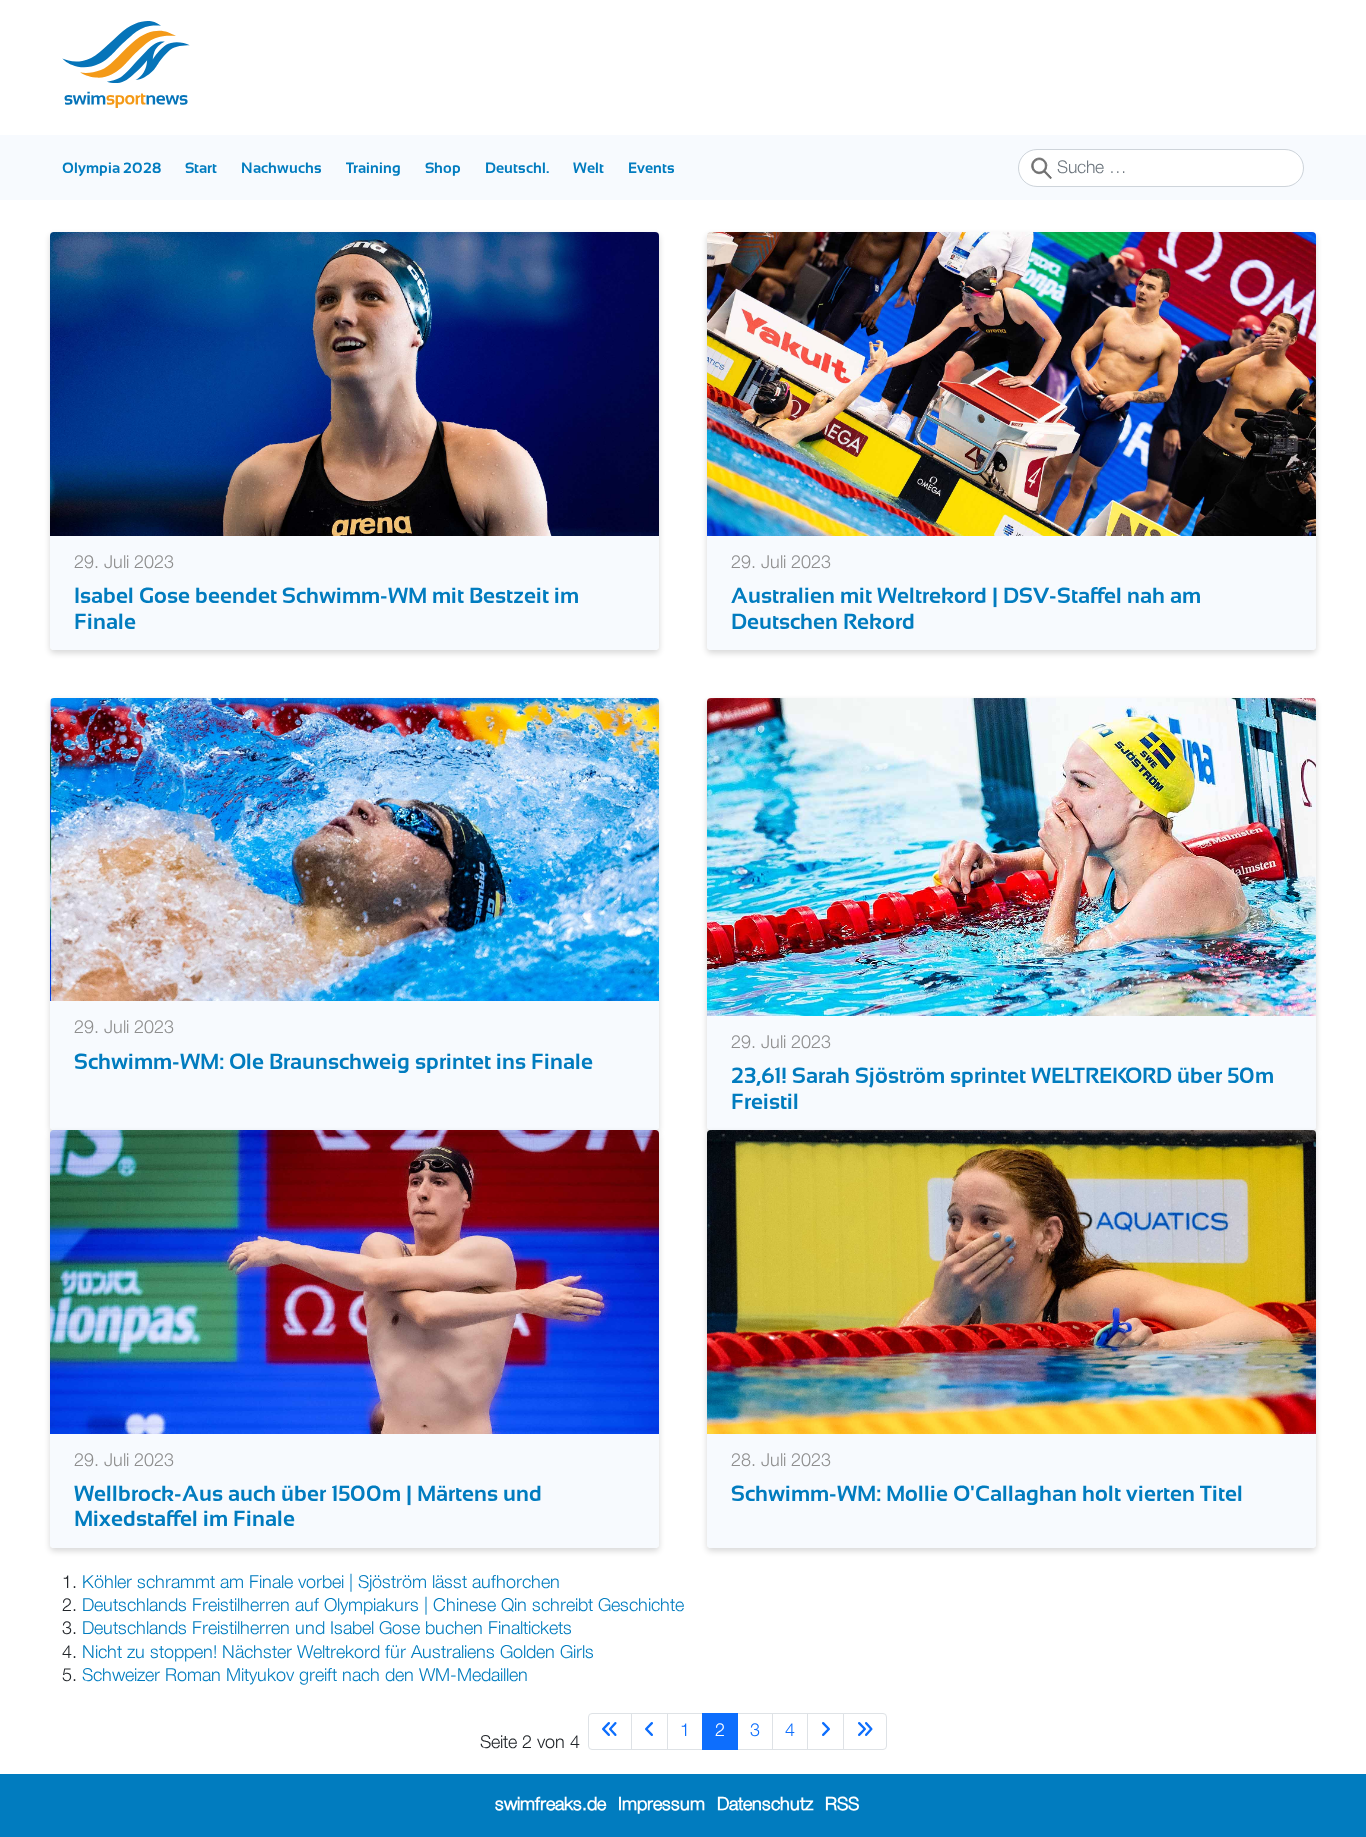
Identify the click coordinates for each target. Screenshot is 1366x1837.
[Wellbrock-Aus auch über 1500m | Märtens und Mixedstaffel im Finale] (354, 1281)
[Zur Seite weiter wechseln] (825, 1731)
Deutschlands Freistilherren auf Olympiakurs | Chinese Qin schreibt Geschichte (383, 1606)
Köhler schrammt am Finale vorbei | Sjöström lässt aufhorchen (321, 1583)
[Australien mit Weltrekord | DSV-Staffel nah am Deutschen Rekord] (1011, 384)
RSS (842, 1805)
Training (373, 167)
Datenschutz (765, 1805)
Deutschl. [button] (517, 167)
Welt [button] (588, 167)
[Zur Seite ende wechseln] (865, 1731)
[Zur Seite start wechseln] (610, 1731)
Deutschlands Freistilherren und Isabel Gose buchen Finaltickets (327, 1629)
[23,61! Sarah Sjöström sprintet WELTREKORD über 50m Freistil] (1011, 856)
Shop (443, 167)
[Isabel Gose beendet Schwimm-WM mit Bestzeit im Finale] (354, 384)
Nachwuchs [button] (281, 167)
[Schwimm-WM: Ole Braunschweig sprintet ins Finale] (354, 849)
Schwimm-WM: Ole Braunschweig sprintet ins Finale (333, 1061)
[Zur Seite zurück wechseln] (649, 1731)
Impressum (661, 1805)
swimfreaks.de (550, 1805)
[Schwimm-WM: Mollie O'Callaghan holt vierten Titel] (1011, 1281)
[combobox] (1161, 168)
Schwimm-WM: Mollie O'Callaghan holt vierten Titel (987, 1493)
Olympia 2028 (111, 167)
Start (201, 167)
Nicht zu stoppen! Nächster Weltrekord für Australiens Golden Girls (338, 1653)
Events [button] (651, 167)
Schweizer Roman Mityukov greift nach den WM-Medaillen (305, 1676)
